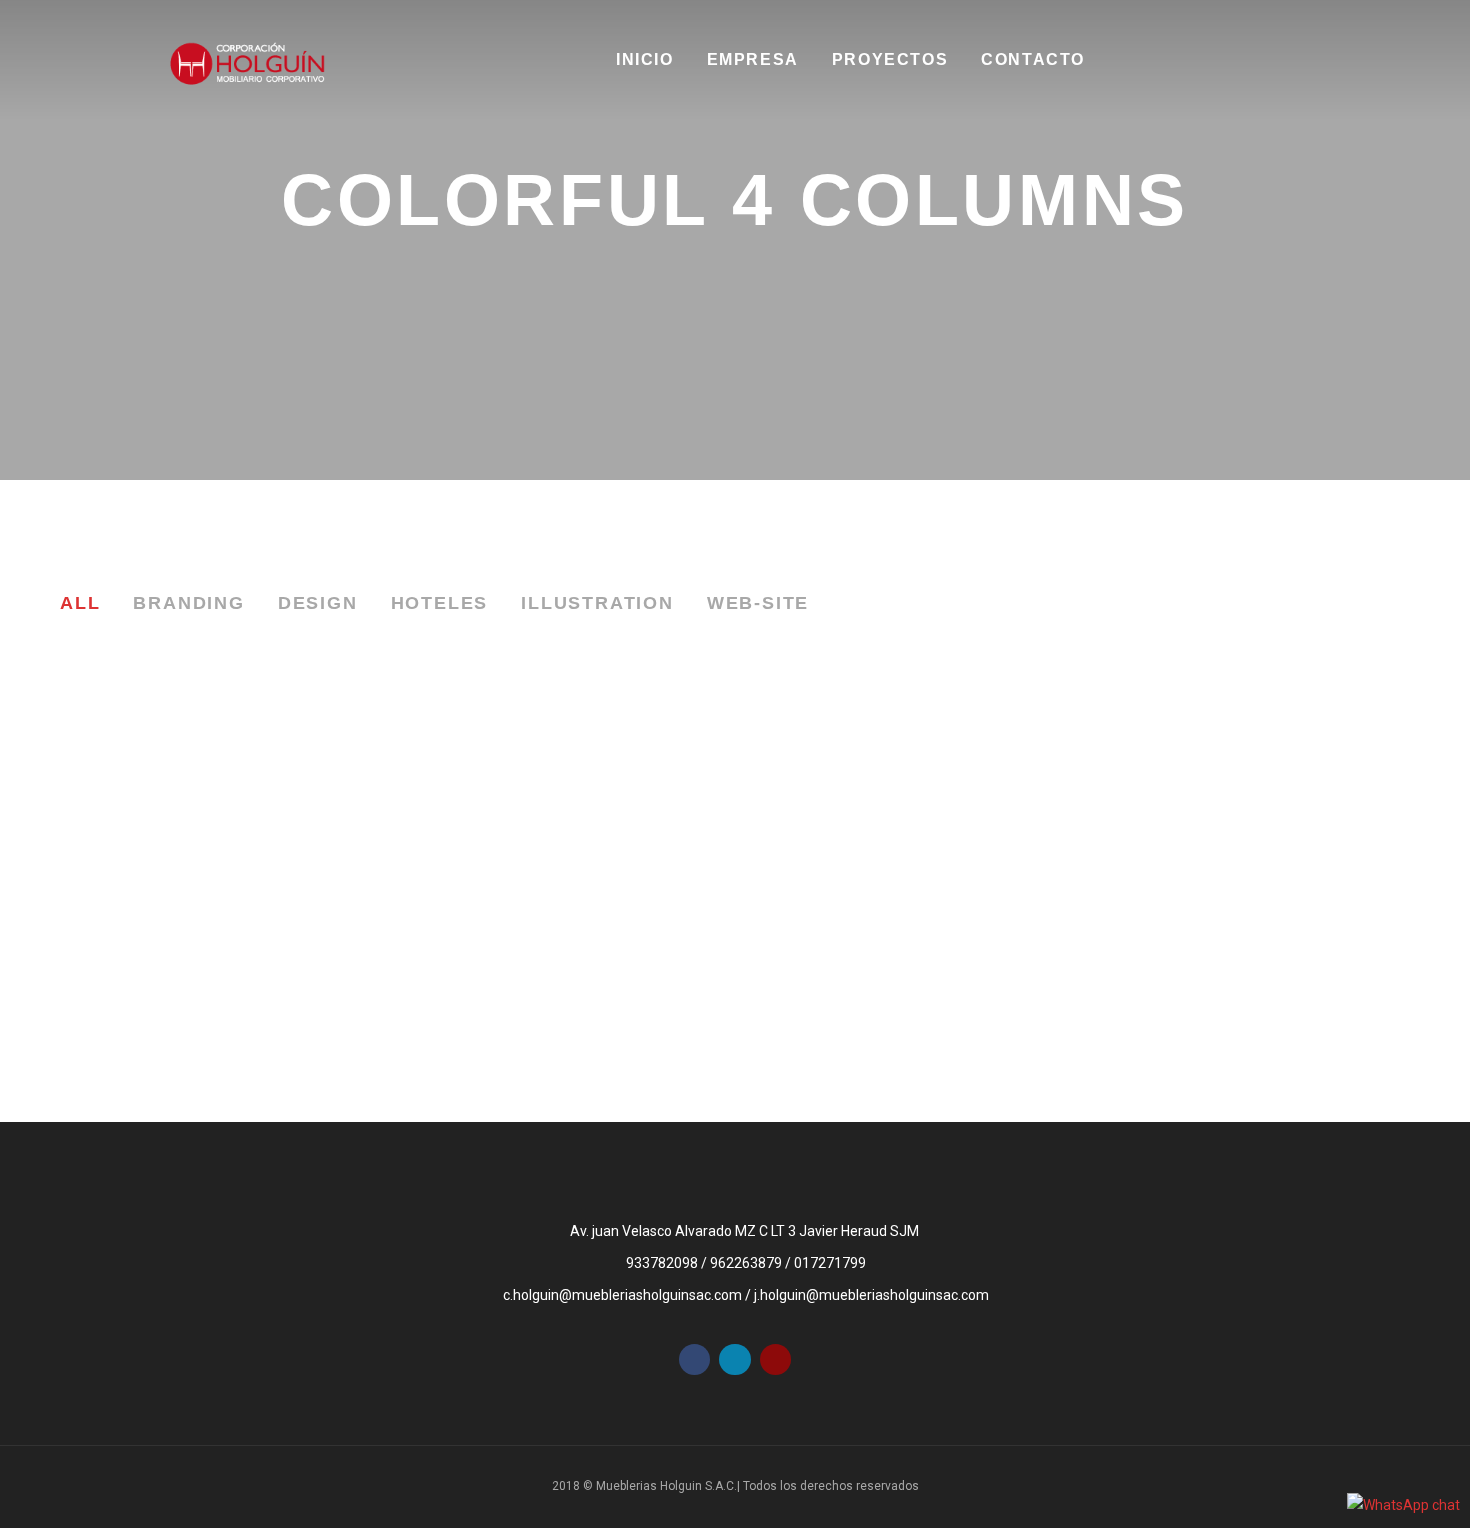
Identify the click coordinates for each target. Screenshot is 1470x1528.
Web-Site (758, 603)
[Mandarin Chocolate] (1252, 822)
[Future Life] (562, 822)
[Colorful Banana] (562, 922)
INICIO (645, 59)
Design (318, 603)
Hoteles (440, 603)
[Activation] (562, 1022)
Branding (188, 603)
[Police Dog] (1252, 922)
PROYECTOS (890, 59)
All (80, 603)
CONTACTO (1033, 59)
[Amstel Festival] (907, 922)
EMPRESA (753, 59)
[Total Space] (907, 822)
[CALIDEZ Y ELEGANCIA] (217, 892)
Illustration (597, 603)
